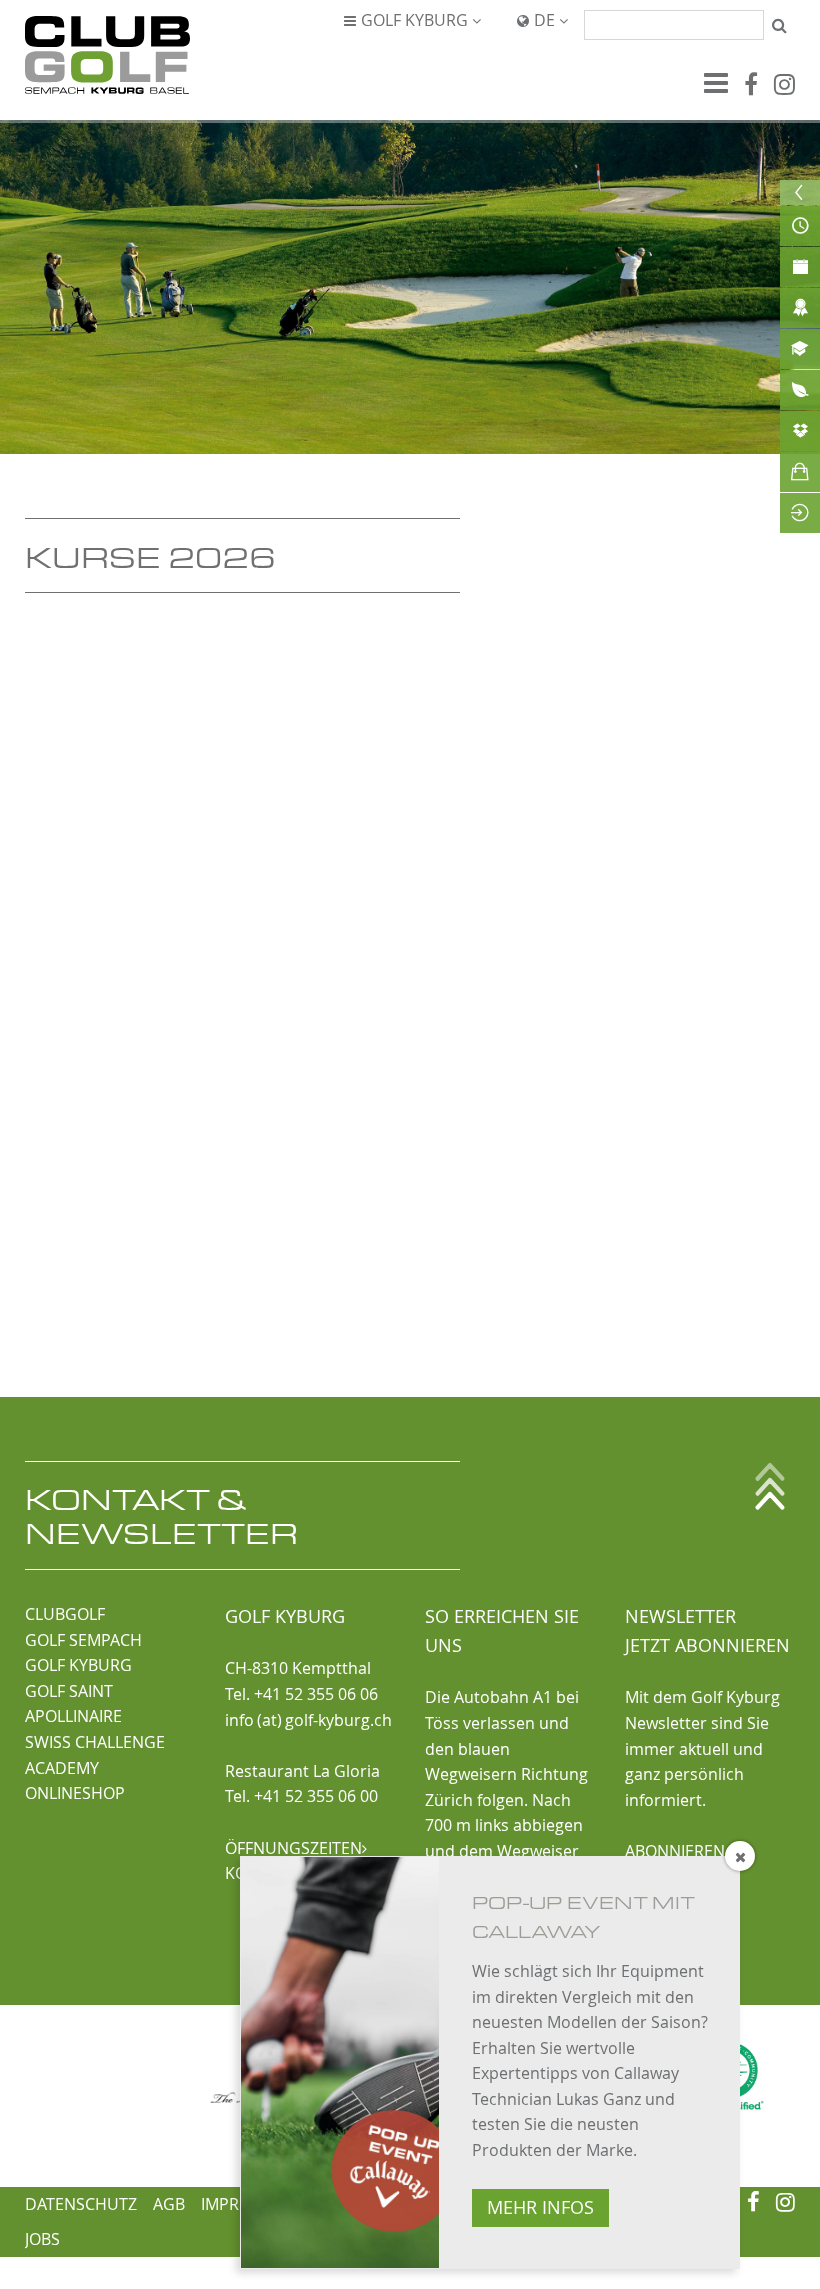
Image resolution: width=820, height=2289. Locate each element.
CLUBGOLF (65, 1614)
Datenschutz (81, 2204)
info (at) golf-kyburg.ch (308, 1720)
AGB (169, 2204)
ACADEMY (62, 1768)
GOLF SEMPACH (83, 1640)
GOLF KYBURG (78, 1665)
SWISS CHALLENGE (95, 1742)
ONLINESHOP (75, 1793)
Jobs (42, 2239)
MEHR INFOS (540, 2207)
